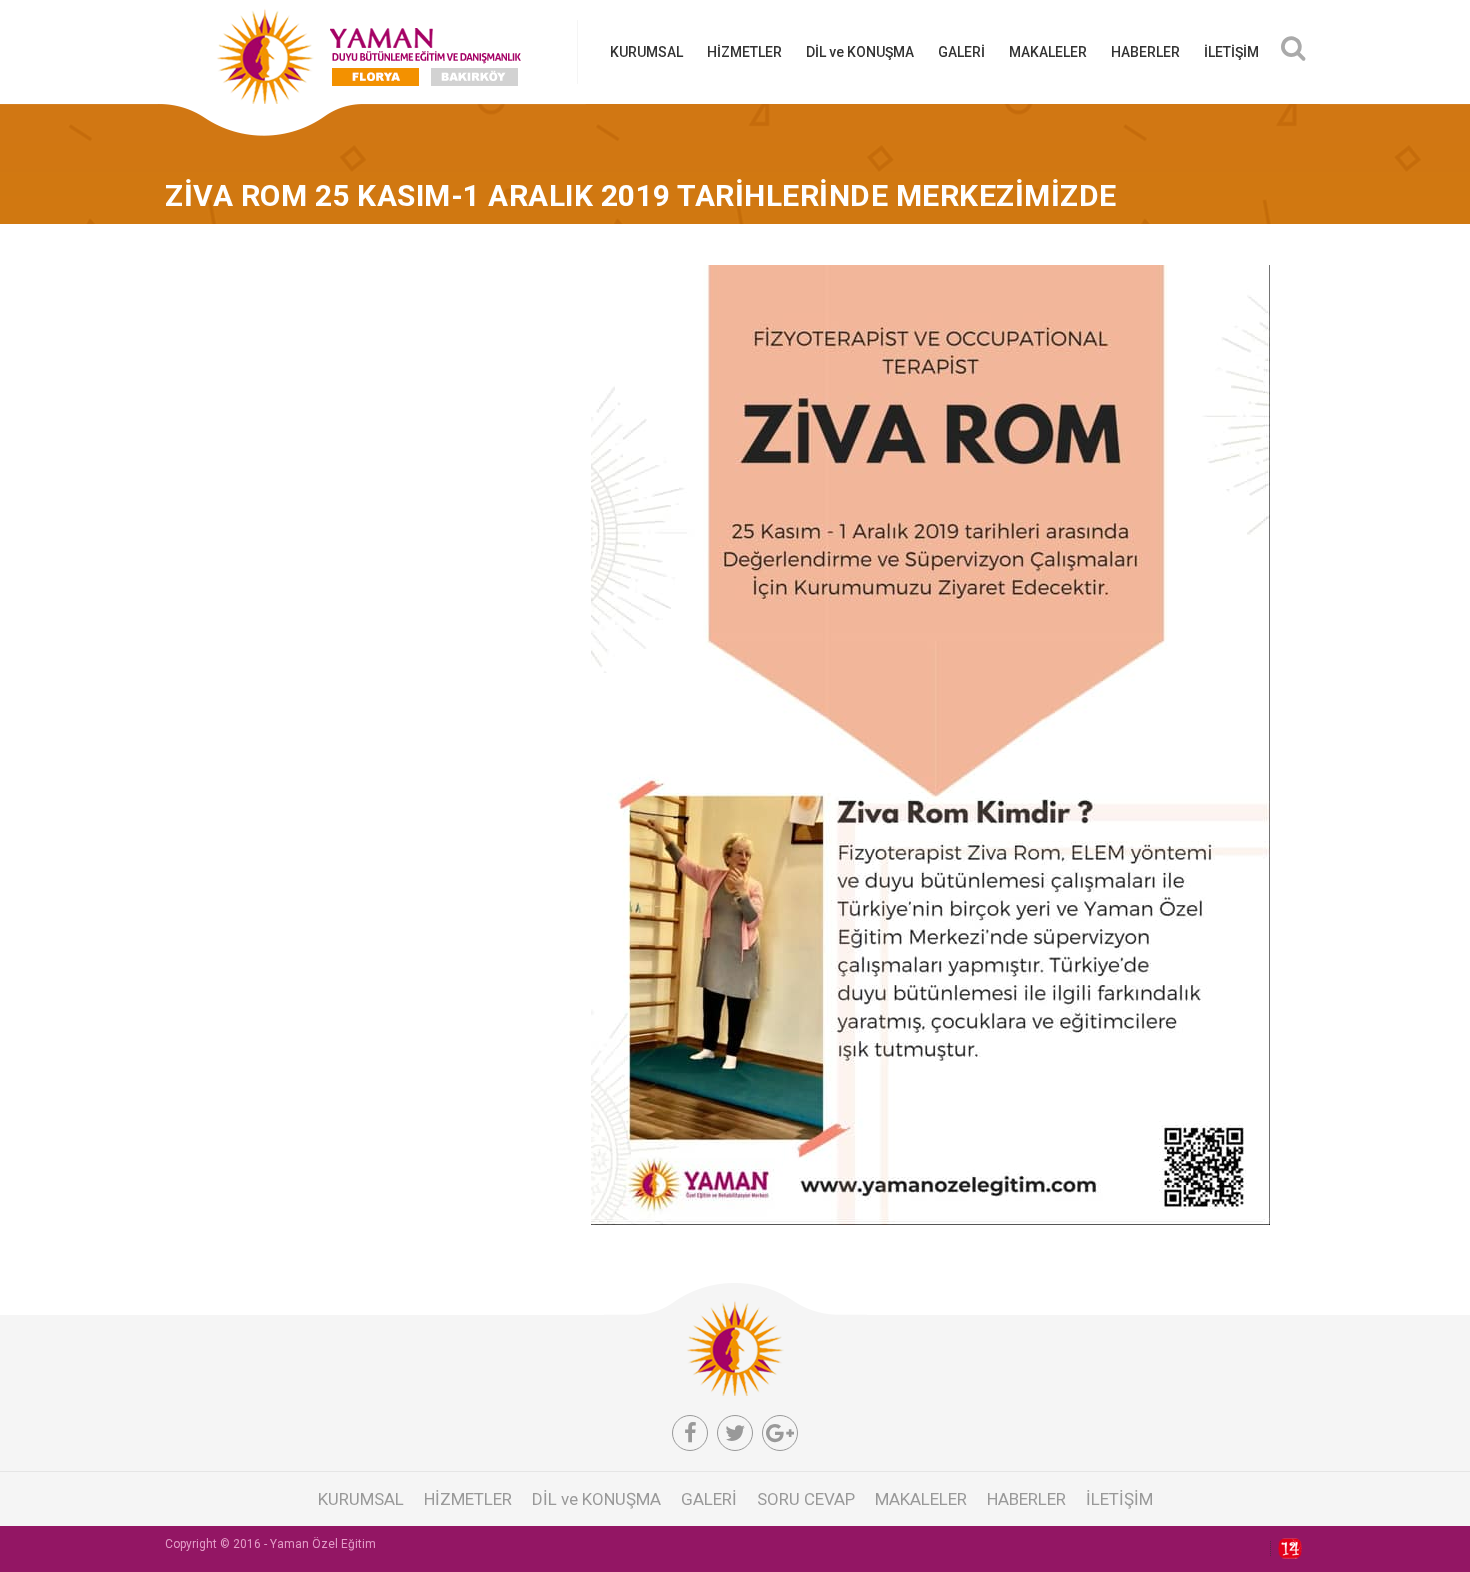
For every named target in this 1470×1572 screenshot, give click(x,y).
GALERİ (961, 52)
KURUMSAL (646, 52)
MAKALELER (1048, 52)
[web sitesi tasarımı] (1285, 1549)
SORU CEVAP (806, 1499)
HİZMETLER (744, 52)
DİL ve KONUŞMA (860, 52)
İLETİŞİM (1231, 52)
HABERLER (1145, 52)
